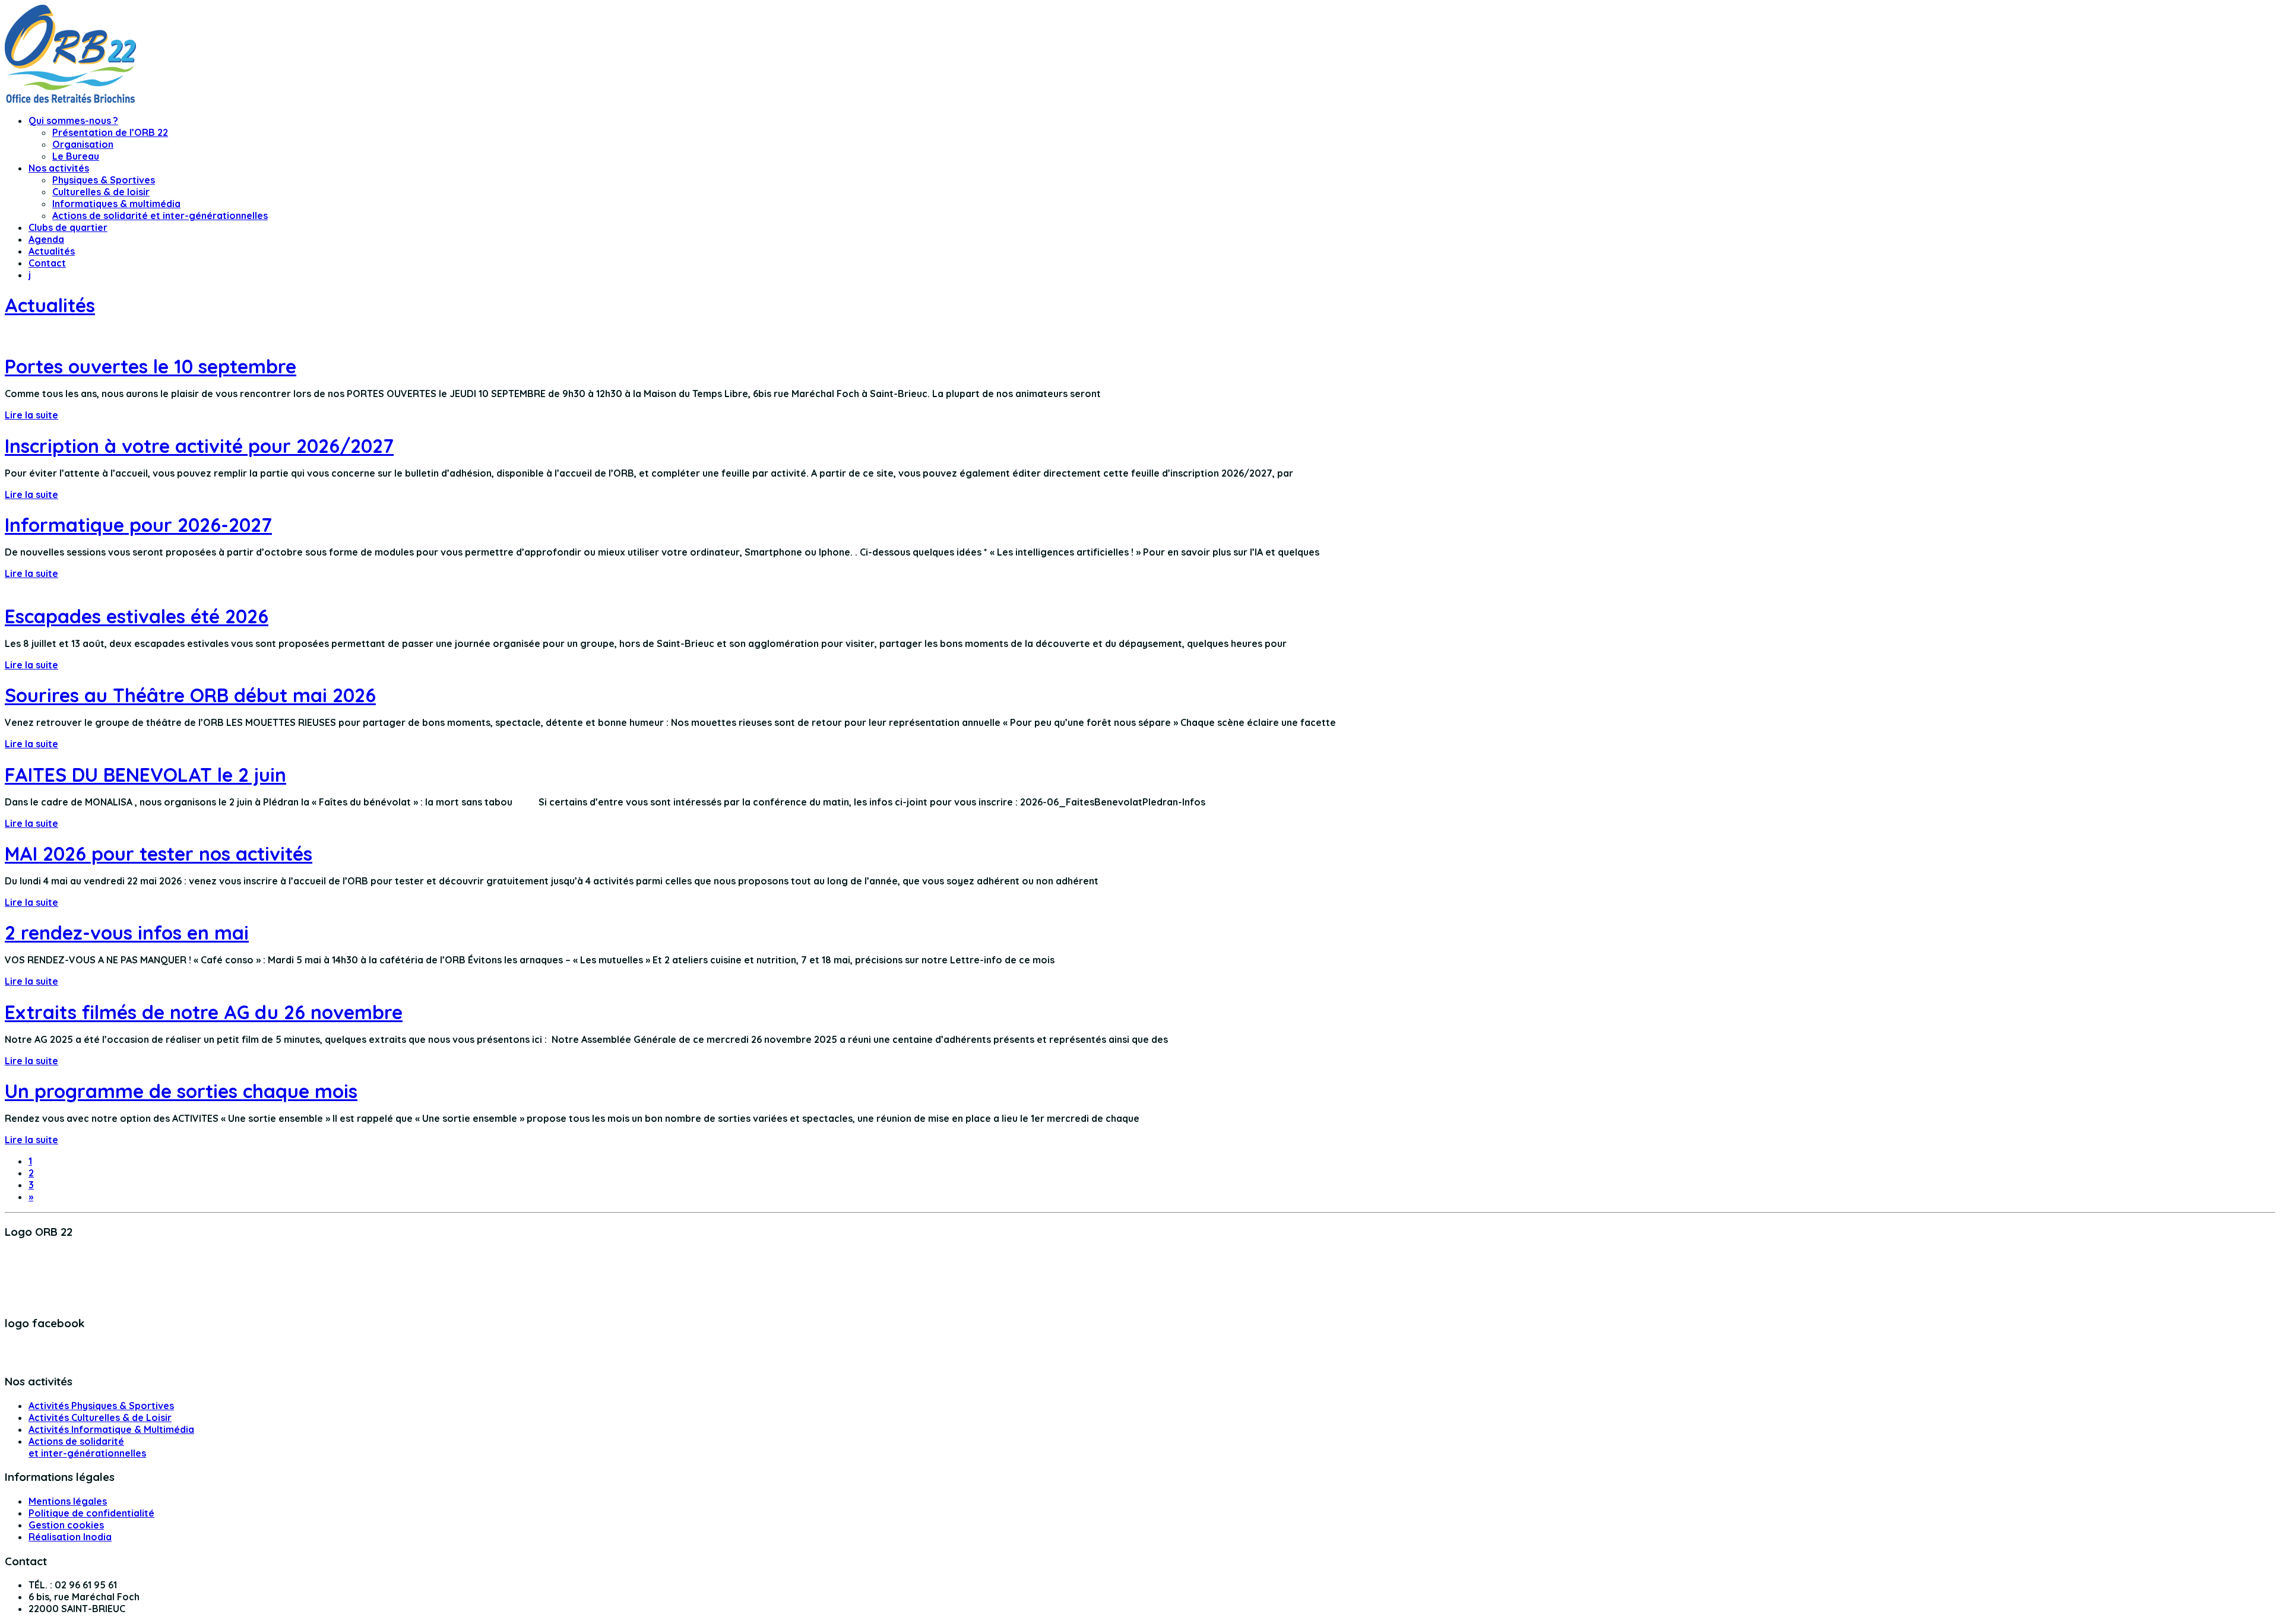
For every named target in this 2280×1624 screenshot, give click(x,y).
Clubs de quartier (68, 227)
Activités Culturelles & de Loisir (100, 1417)
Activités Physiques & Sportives (101, 1406)
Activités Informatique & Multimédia (111, 1429)
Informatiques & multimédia (116, 204)
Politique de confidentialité (91, 1513)
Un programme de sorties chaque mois (181, 1091)
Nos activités (59, 168)
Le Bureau (76, 156)
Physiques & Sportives (104, 180)
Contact (47, 263)
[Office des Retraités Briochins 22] (70, 99)
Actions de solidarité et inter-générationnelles (160, 215)
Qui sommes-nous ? (73, 120)
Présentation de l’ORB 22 (110, 132)
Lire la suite (31, 415)
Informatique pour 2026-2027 (138, 525)
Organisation (83, 144)
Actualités (52, 251)
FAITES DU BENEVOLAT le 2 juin (145, 775)
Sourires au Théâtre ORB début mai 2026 (190, 695)
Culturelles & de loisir (101, 192)
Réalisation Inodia (70, 1537)
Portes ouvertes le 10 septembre (151, 366)
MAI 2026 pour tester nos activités (159, 854)
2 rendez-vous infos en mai (127, 932)
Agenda (46, 239)
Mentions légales (68, 1501)
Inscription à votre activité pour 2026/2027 (199, 446)
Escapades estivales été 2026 (137, 616)
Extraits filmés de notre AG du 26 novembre (204, 1012)
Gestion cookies (66, 1525)
